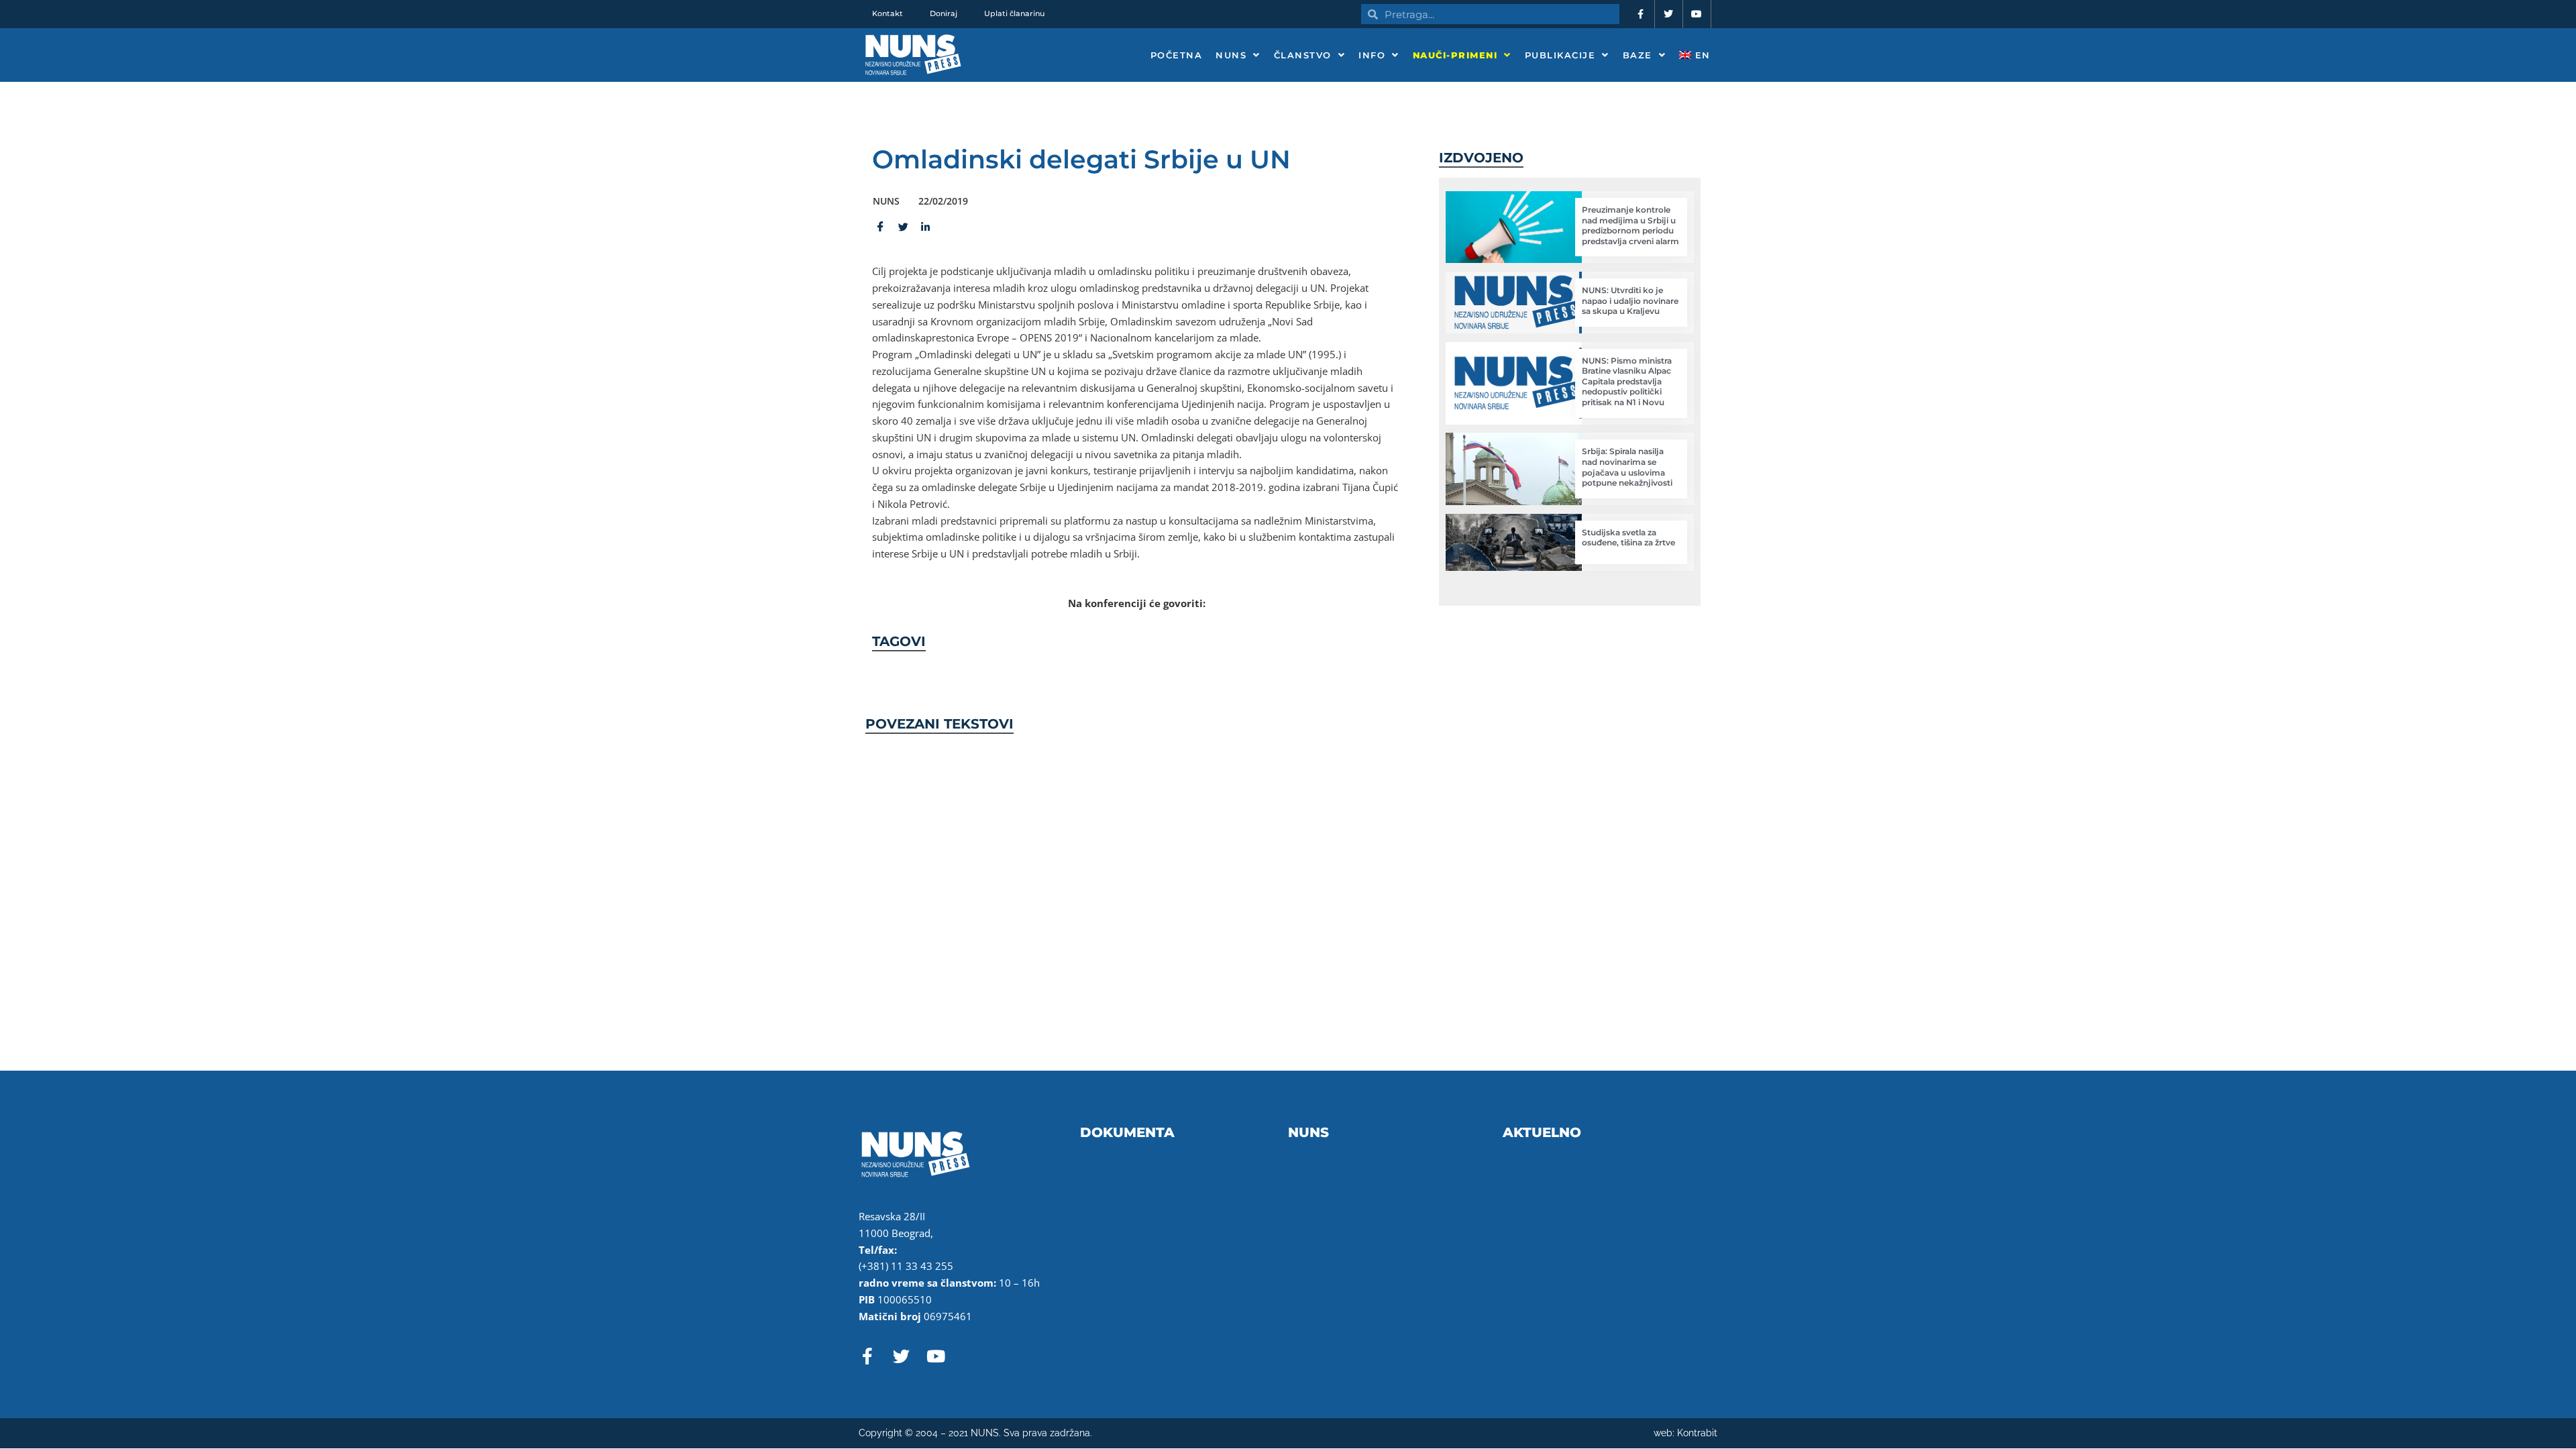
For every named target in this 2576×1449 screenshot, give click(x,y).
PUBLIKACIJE (1560, 55)
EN (1701, 55)
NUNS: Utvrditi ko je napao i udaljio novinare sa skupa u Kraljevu (1630, 301)
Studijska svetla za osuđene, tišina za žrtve (1628, 538)
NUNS (1231, 55)
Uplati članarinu (1014, 13)
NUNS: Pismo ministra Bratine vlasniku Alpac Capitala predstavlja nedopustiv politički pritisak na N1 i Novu (1627, 381)
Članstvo (1303, 55)
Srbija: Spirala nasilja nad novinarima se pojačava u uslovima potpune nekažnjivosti (1627, 467)
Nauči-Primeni (1455, 55)
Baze (1638, 55)
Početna (1177, 55)
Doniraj (944, 13)
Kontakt (888, 13)
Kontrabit (1697, 1433)
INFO (1372, 55)
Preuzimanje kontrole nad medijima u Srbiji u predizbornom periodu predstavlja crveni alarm (1630, 225)
